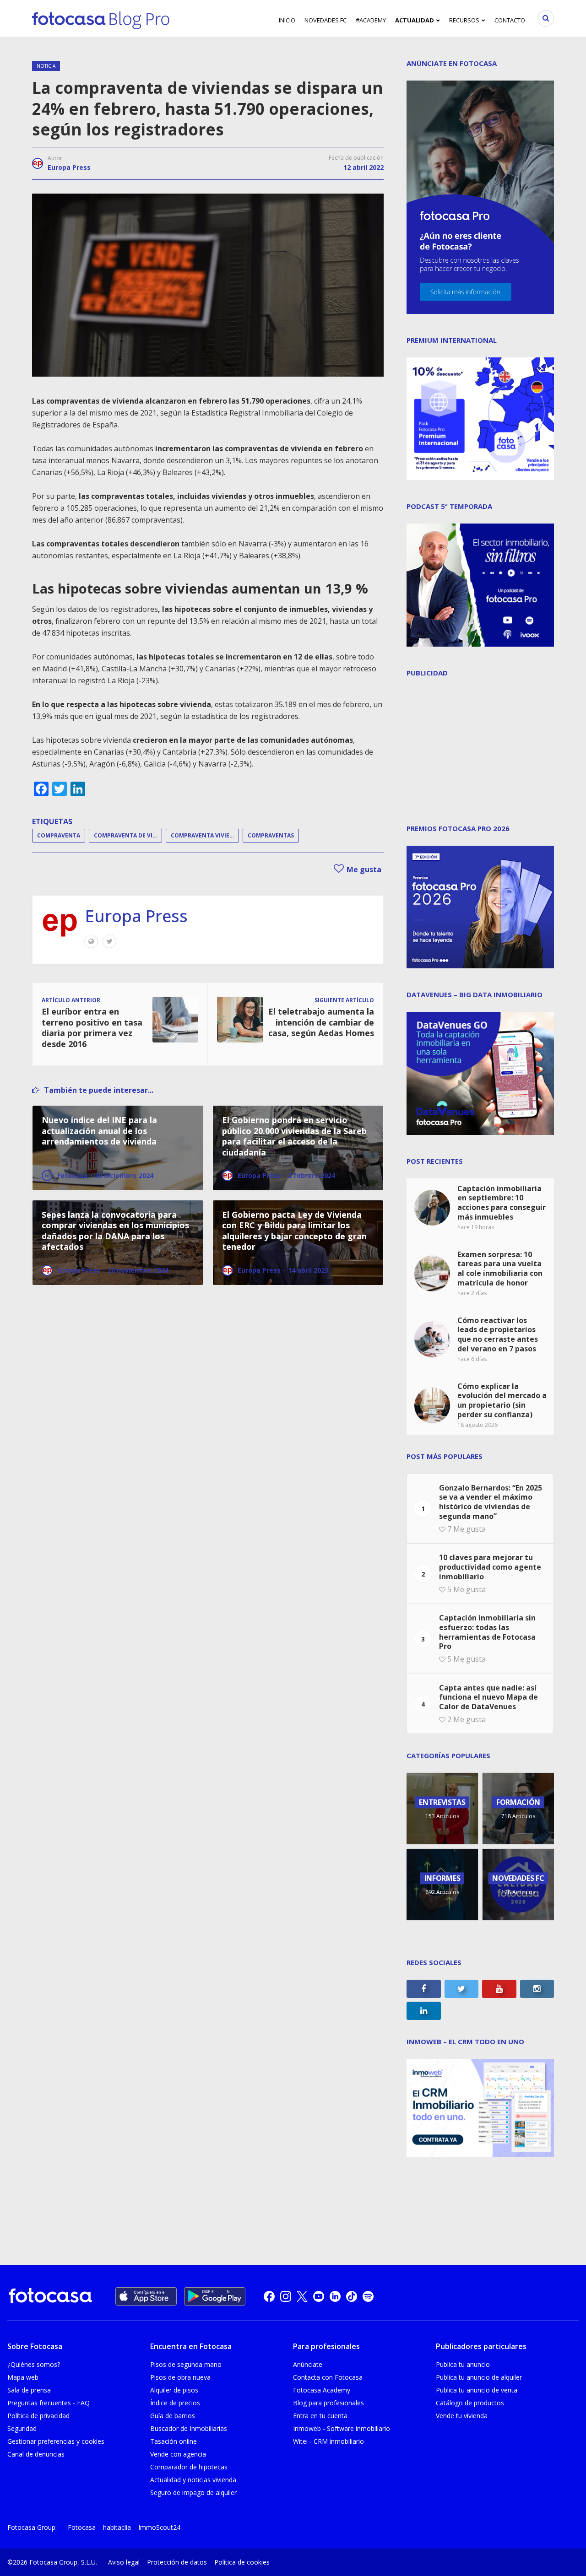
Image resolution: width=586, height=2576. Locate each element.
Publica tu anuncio (463, 2364)
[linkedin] (335, 2296)
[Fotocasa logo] (50, 2297)
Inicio (287, 20)
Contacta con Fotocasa (328, 2377)
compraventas (271, 835)
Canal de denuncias (36, 2454)
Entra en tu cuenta (320, 2416)
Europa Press (69, 167)
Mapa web (23, 2377)
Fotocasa (82, 2527)
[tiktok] (352, 2296)
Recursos (464, 20)
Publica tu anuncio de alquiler (479, 2377)
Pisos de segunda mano (186, 2364)
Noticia (46, 66)
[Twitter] (109, 941)
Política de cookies (242, 2562)
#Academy (371, 20)
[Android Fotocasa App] (215, 2296)
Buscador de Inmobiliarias (189, 2428)
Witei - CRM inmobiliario (328, 2441)
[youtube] (319, 2296)
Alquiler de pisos (174, 2390)
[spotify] (368, 2296)
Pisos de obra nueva (180, 2377)
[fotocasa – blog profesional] (101, 18)
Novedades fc (326, 20)
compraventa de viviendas (128, 835)
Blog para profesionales (328, 2403)
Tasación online (174, 2441)
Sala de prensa (29, 2390)
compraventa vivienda (205, 835)
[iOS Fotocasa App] (146, 2296)
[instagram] (286, 2296)
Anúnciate (308, 2364)
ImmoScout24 (159, 2527)
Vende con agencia (178, 2454)
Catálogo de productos (470, 2403)
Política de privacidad (38, 2416)
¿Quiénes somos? (34, 2364)
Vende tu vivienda (462, 2416)
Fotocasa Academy (322, 2390)
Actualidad (415, 20)
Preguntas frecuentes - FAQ (49, 2403)
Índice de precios (175, 2403)
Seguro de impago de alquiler (193, 2492)
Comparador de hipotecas (189, 2467)
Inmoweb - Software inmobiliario (342, 2428)
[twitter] (302, 2296)
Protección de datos (177, 2562)
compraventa (59, 835)
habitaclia (117, 2527)
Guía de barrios (173, 2416)
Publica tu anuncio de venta (477, 2390)
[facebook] (269, 2296)
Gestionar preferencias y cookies (56, 2441)
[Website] (91, 941)
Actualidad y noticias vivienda (193, 2480)
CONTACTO (510, 20)
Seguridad (22, 2428)
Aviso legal (124, 2562)
